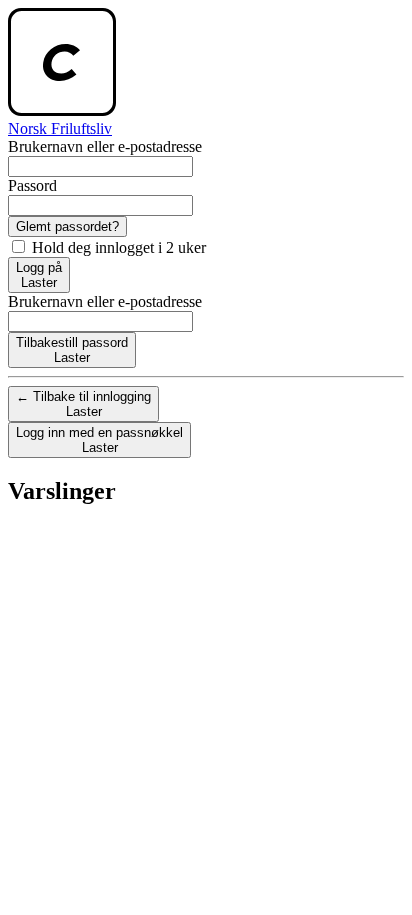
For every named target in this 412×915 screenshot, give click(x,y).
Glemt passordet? (67, 226)
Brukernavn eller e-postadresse (105, 146)
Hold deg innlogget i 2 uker (117, 247)
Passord (32, 185)
